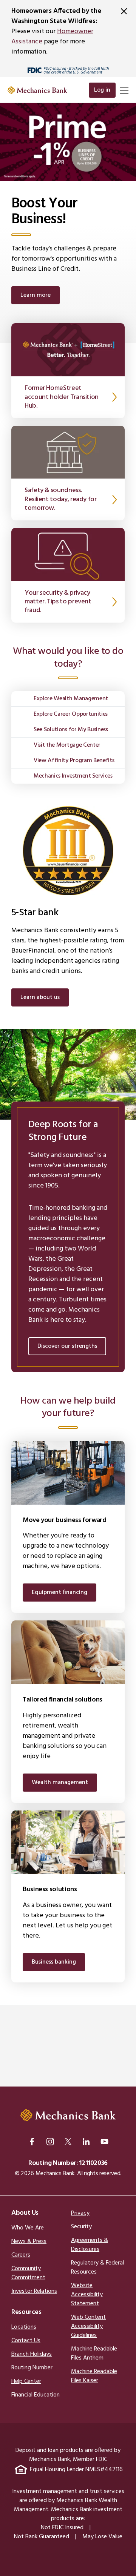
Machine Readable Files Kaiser (94, 2376)
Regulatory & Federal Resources (97, 2268)
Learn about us (40, 997)
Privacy (80, 2213)
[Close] (124, 11)
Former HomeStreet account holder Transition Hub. (62, 397)
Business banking (54, 1962)
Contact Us (26, 2341)
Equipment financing (59, 1593)
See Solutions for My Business (71, 730)
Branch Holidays (32, 2354)
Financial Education (36, 2395)
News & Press (29, 2242)
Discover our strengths (67, 1346)
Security (81, 2227)
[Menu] (124, 90)
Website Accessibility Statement (87, 2295)
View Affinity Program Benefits (74, 761)
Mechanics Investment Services (73, 776)
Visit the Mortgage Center (67, 745)
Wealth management (60, 1783)
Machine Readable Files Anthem (94, 2354)
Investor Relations (34, 2291)
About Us (25, 2213)
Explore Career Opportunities (71, 714)
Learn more (36, 295)
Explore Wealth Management (71, 699)
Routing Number (32, 2368)
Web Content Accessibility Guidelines (88, 2326)
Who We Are (28, 2228)
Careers (21, 2255)
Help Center (26, 2381)
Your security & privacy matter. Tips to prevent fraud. (58, 602)
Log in (102, 90)
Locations (24, 2327)
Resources (26, 2312)
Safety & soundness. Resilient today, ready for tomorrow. (61, 499)
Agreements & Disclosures (90, 2245)
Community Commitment (28, 2273)
